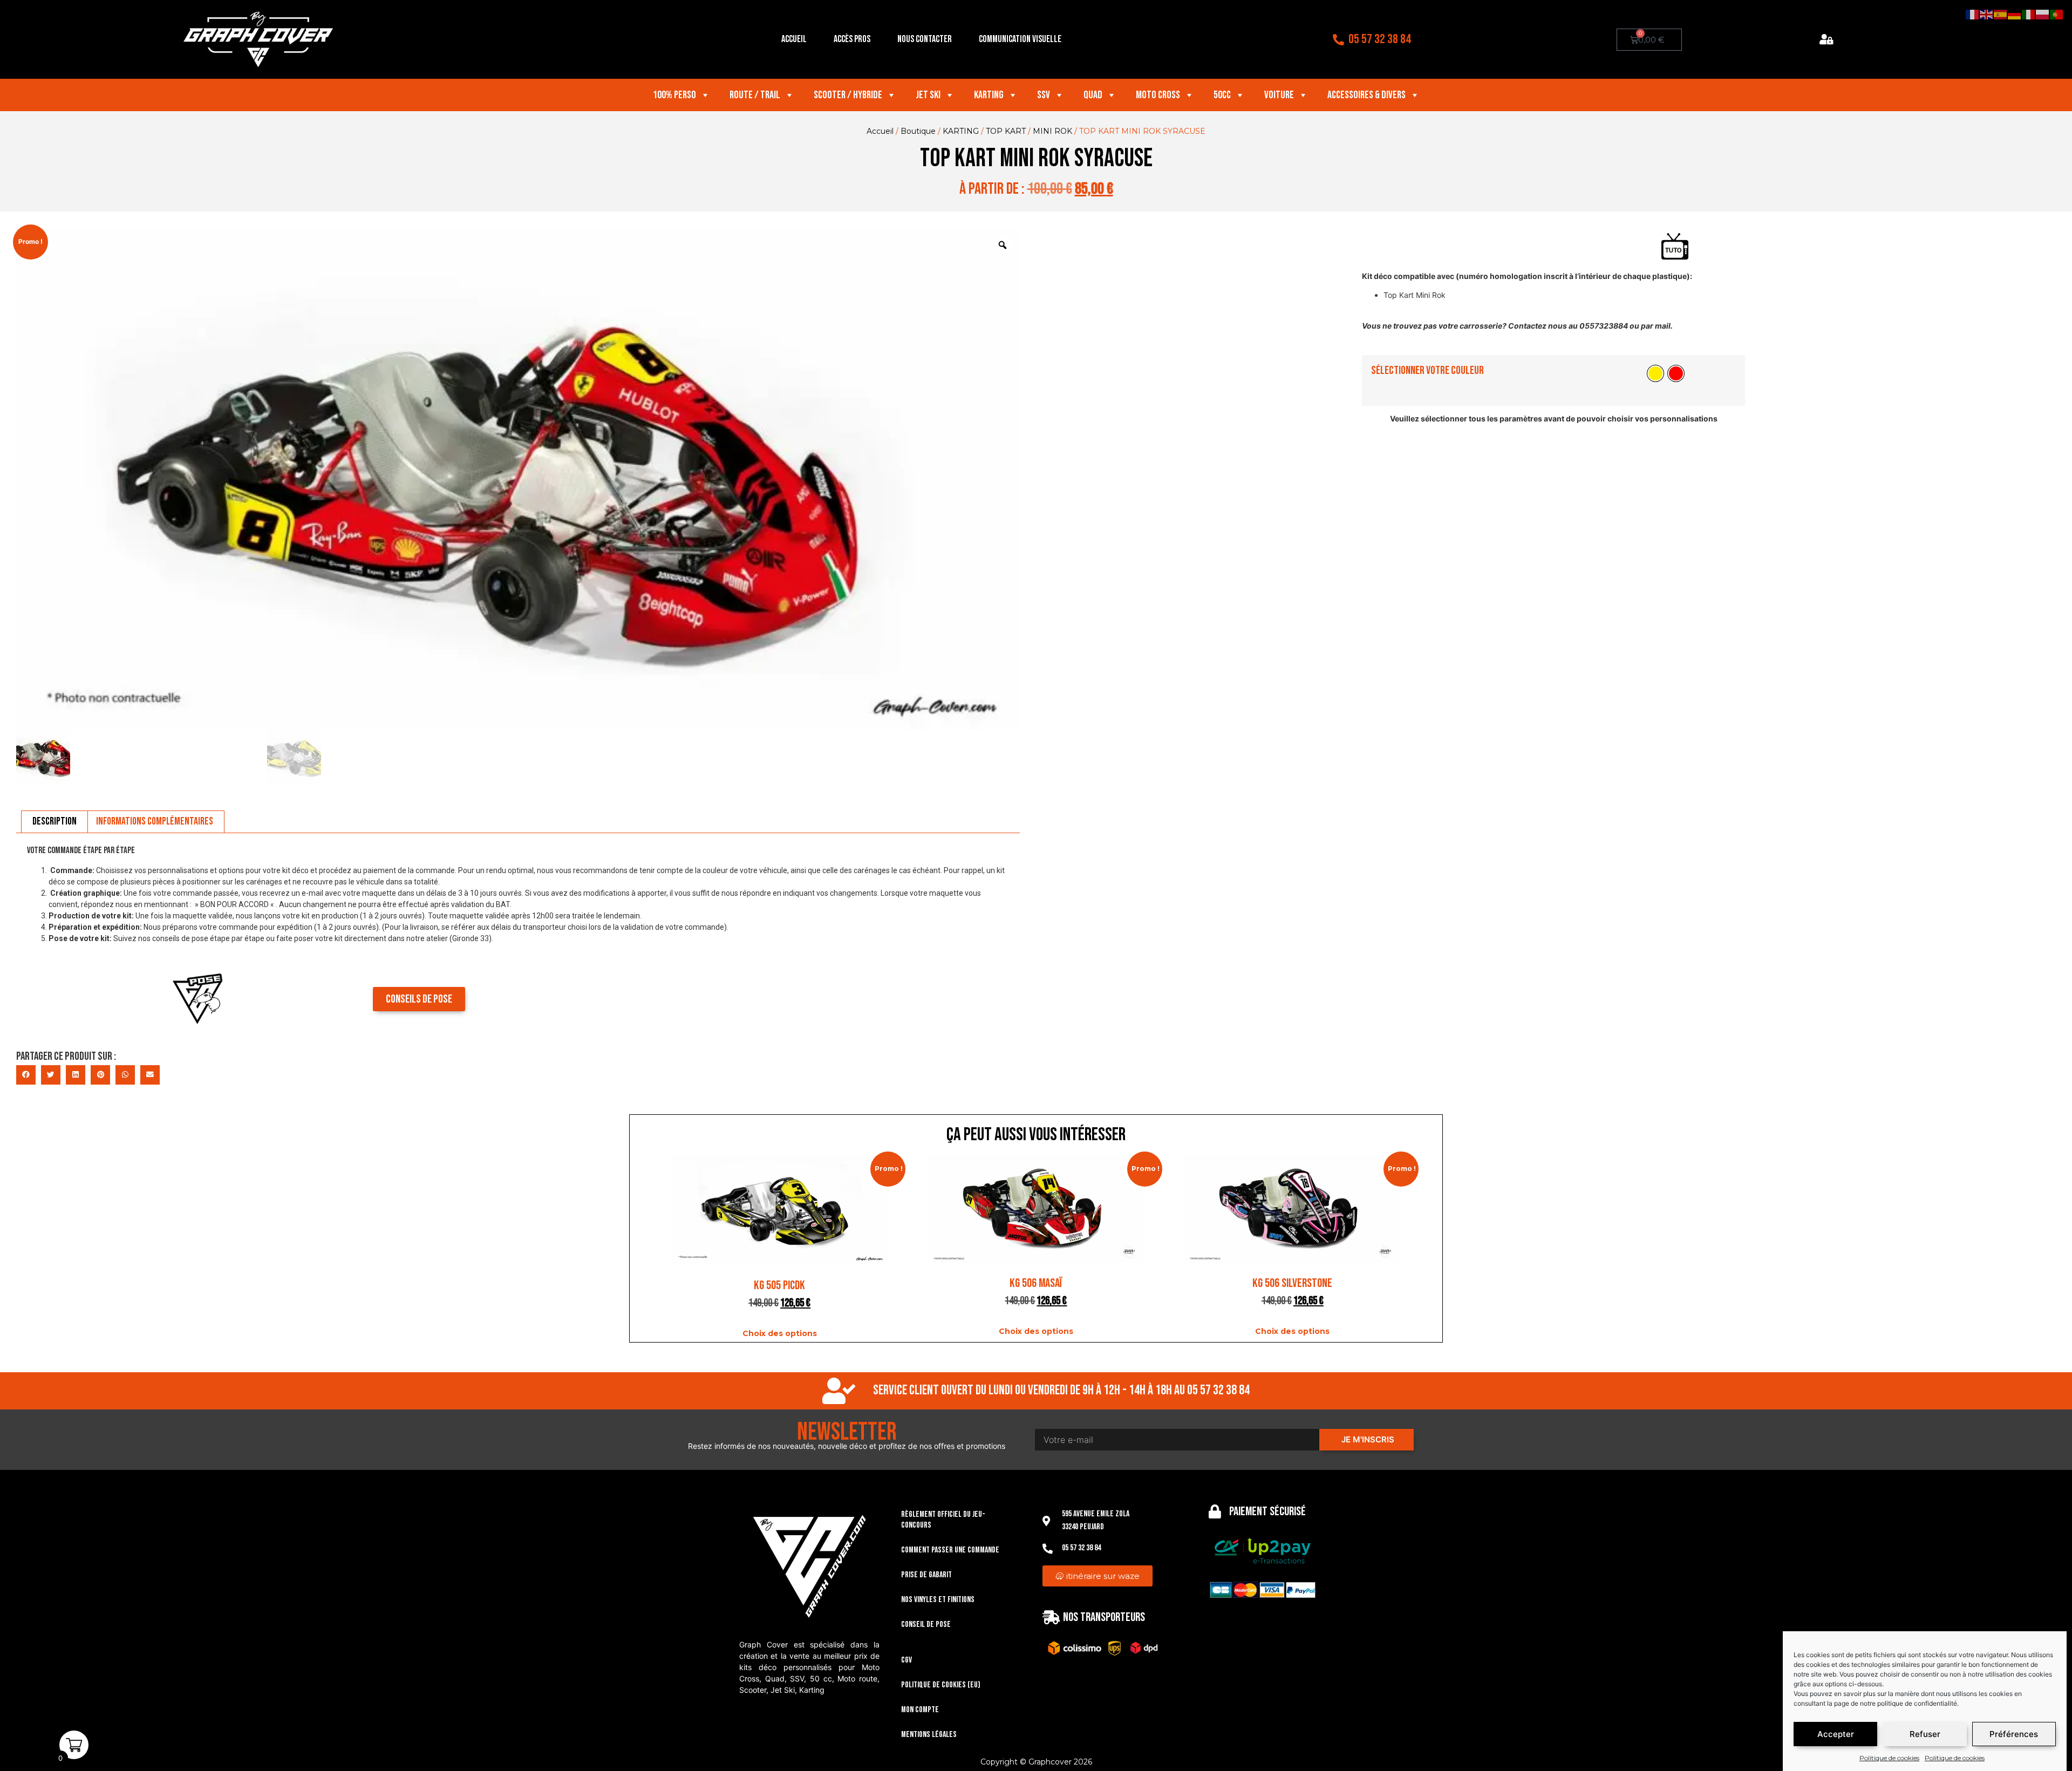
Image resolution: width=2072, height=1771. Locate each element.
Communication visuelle (1020, 39)
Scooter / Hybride (848, 95)
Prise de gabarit (926, 1575)
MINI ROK (1052, 131)
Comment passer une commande (950, 1550)
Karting (989, 95)
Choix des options (780, 1333)
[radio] (1655, 373)
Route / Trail (755, 95)
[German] (2015, 14)
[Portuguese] (2057, 14)
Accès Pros (852, 39)
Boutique (918, 131)
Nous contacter (925, 39)
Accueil (794, 39)
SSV (1044, 95)
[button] (26, 1075)
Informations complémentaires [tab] (155, 821)
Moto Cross (1158, 95)
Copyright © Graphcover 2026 (1036, 1762)
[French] (1973, 14)
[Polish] (2043, 14)
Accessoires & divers (1366, 95)
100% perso (674, 95)
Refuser (1925, 1734)
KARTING (961, 131)
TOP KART (1006, 131)
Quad (1093, 95)
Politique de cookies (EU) (941, 1685)
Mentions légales (929, 1735)
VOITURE (1279, 95)
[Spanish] (2001, 14)
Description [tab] (54, 821)
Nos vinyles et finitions (938, 1600)
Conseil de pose (926, 1624)
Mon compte (920, 1710)
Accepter (1836, 1734)
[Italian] (2029, 14)
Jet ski (928, 95)
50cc (1222, 95)
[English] (1987, 14)
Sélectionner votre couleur (1427, 370)
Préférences (2014, 1734)
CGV (906, 1660)
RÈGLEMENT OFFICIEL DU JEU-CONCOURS (943, 1520)
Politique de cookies (1889, 1758)
